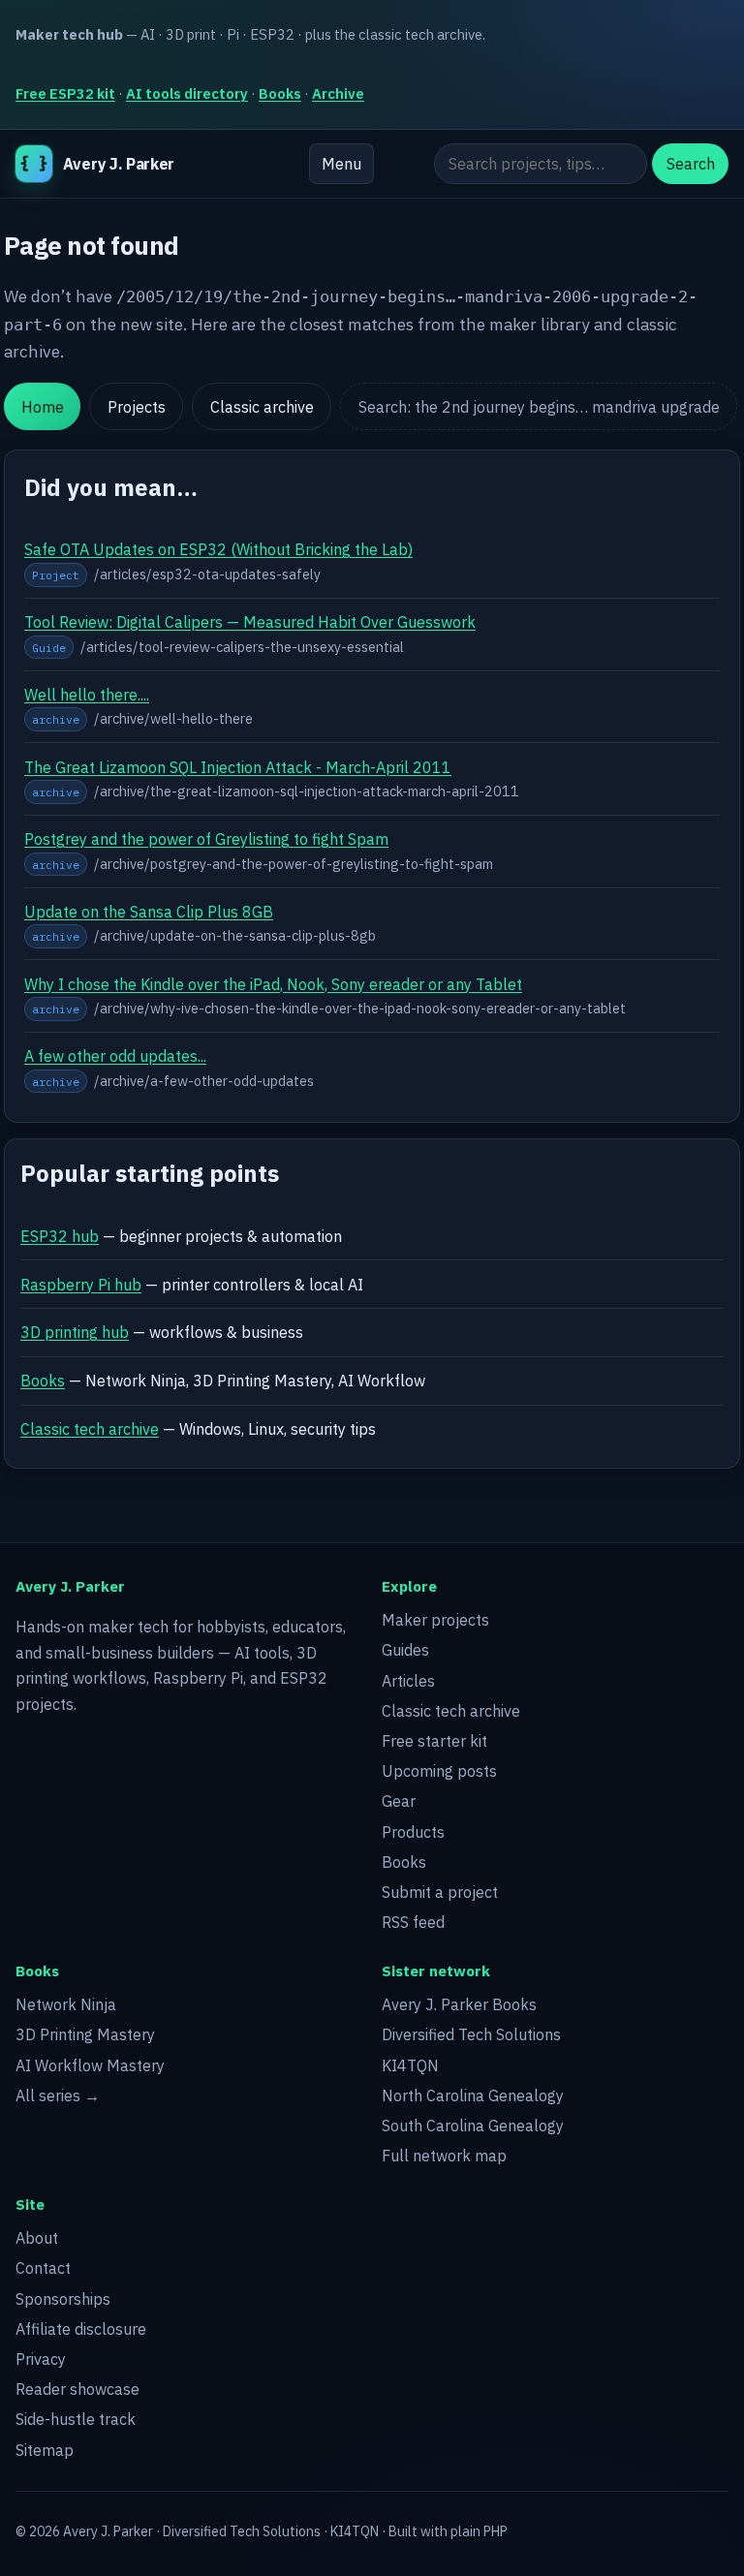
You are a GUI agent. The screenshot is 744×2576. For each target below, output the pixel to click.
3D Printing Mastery (85, 2034)
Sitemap (45, 2450)
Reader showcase (77, 2389)
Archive (338, 93)
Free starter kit (434, 1741)
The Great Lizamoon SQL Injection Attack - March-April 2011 (238, 767)
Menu (341, 164)
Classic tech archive (90, 1429)
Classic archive (262, 407)
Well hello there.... (87, 695)
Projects (137, 407)
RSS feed (413, 1922)
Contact (43, 2268)
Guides (405, 1650)
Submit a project (440, 1892)
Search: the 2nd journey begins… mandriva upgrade (539, 407)
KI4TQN (410, 2065)
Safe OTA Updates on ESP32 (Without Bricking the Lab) (218, 549)
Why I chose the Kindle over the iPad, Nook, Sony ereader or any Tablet (273, 984)
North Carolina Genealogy (473, 2095)
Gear (399, 1801)
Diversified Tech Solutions (471, 2034)
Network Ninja (66, 2004)
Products (413, 1832)
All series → (58, 2095)
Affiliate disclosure (81, 2329)
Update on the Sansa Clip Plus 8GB (149, 912)
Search (691, 164)
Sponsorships (63, 2299)
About (37, 2238)
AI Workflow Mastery (90, 2065)
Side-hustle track (76, 2419)
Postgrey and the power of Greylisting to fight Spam (206, 839)
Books (280, 93)
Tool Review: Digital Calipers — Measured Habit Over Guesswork (250, 622)
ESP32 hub (60, 1236)
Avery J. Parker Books (459, 2004)
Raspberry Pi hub (81, 1285)
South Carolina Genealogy (473, 2126)
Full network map (444, 2156)
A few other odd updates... (115, 1056)
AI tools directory (187, 93)
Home (43, 407)
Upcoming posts (439, 1771)
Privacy (41, 2359)
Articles (408, 1681)
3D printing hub (75, 1332)
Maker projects (435, 1620)
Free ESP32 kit (65, 93)
